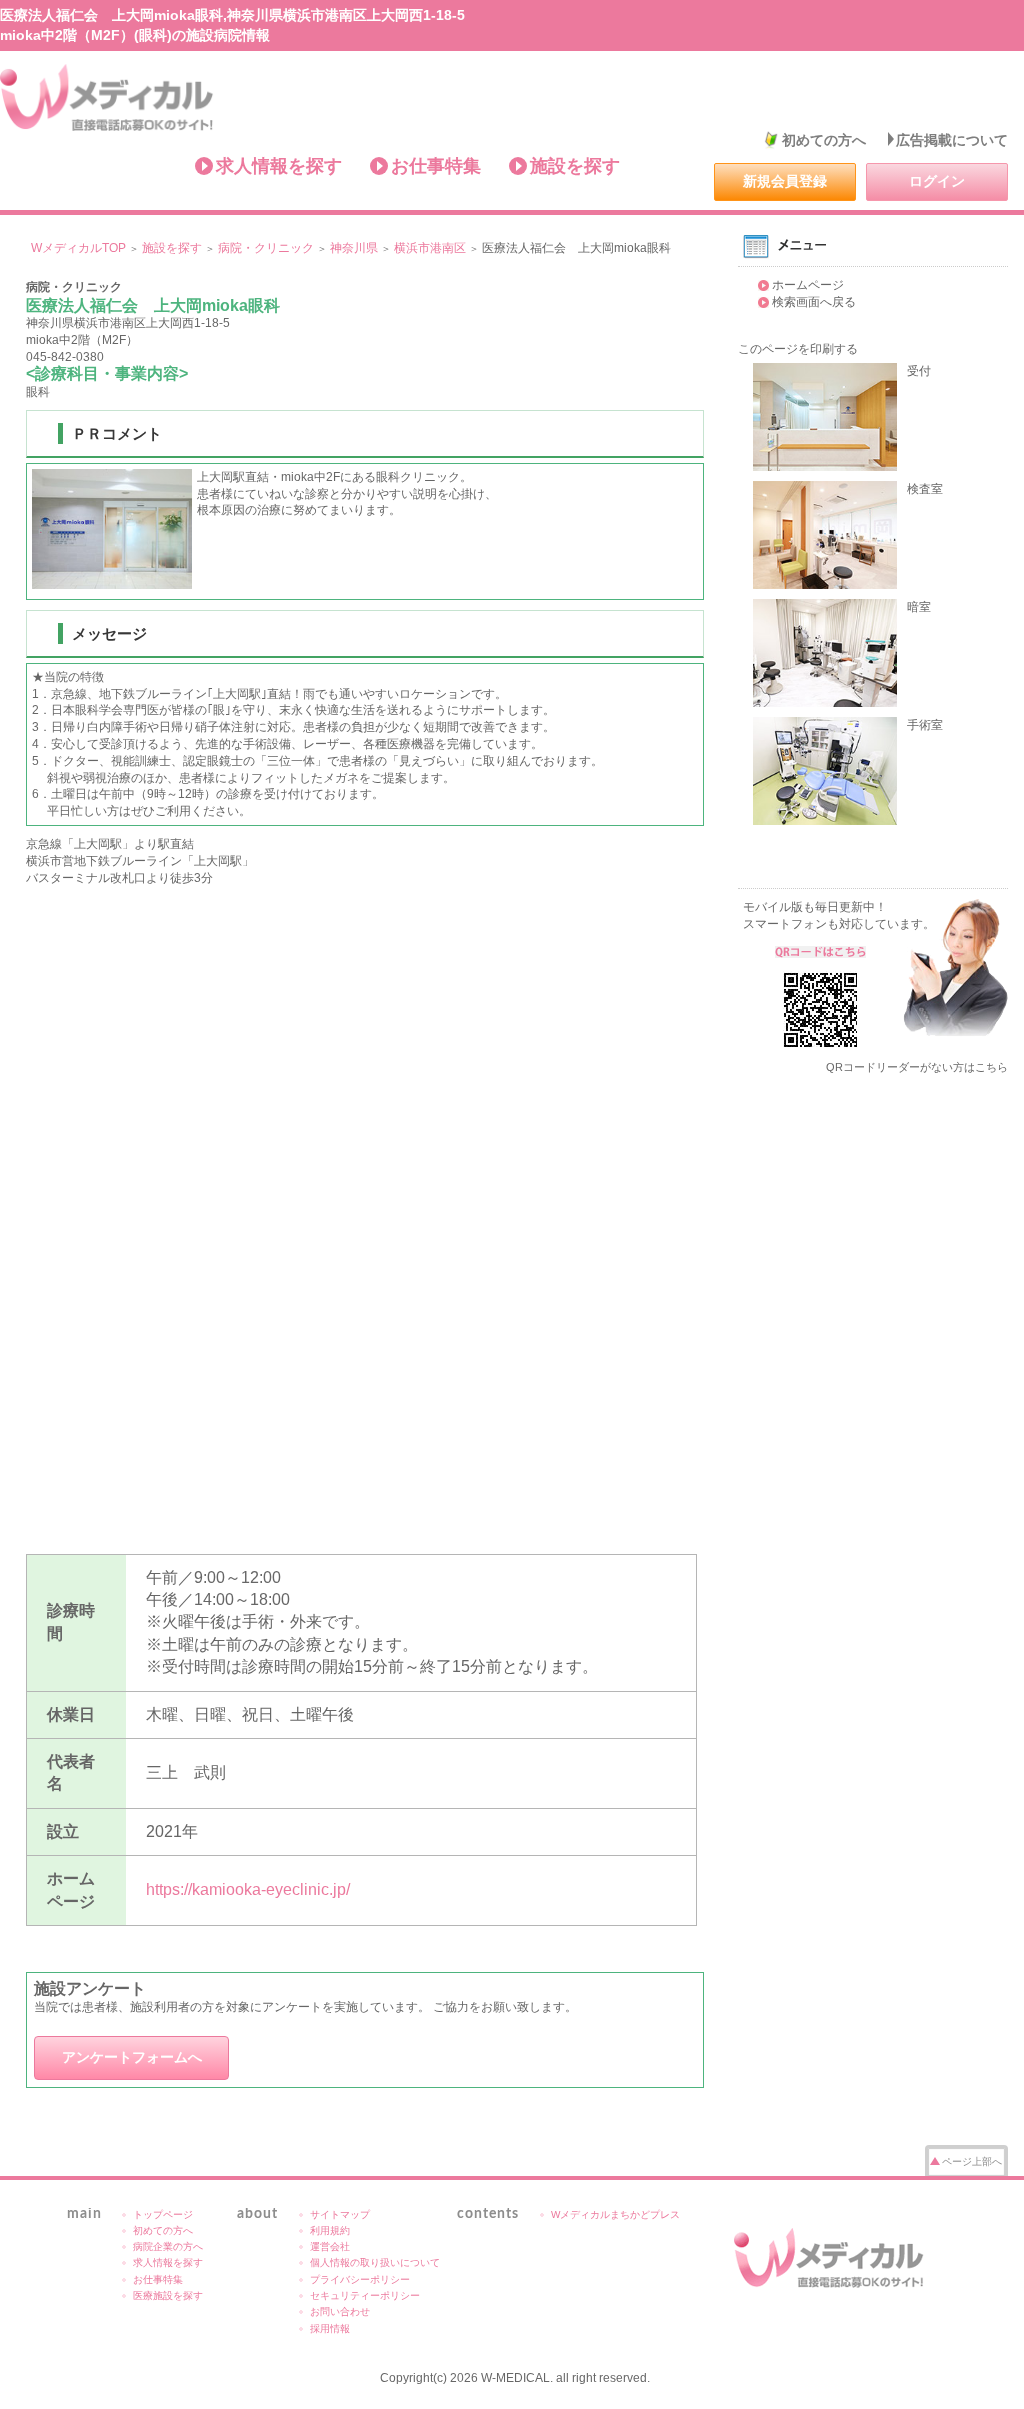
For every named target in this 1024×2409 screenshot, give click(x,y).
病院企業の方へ (168, 2246)
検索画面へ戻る (814, 302)
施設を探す (575, 166)
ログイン (937, 181)
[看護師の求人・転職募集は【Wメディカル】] (107, 98)
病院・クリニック (266, 248)
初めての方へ (824, 140)
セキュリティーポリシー (365, 2295)
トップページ (163, 2214)
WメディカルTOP (78, 248)
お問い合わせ (340, 2311)
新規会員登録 (785, 181)
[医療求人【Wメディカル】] (832, 2258)
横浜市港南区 (430, 248)
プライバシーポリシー (360, 2279)
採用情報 (330, 2328)
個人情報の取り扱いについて (375, 2262)
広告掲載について (952, 140)
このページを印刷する (798, 349)
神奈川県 (354, 248)
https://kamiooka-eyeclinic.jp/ (248, 1889)
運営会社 (330, 2246)
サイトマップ (340, 2214)
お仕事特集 (436, 166)
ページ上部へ (972, 2161)
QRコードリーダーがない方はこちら (917, 1067)
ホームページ (808, 285)
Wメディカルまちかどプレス (615, 2214)
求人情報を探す (279, 166)
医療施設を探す (168, 2295)
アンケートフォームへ (132, 2057)
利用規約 (330, 2230)
